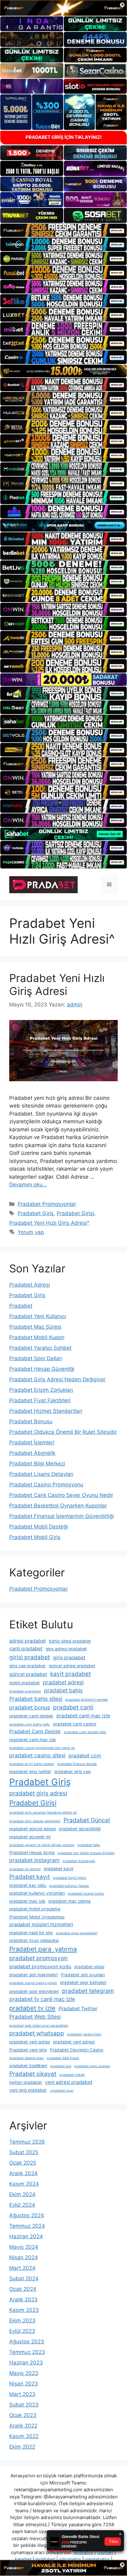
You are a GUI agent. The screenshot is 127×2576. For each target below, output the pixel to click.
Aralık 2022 (23, 2426)
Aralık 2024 (23, 2173)
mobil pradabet (25, 1683)
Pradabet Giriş (36, 1213)
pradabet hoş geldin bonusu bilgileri (86, 1853)
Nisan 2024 (24, 2257)
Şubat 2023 (24, 2405)
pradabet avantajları (25, 1691)
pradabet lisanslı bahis (86, 1894)
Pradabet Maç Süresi (35, 1327)
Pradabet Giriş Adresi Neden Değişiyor (57, 1379)
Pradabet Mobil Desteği (39, 1527)
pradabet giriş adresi (38, 1793)
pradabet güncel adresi (33, 1829)
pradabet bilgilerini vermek (87, 1700)
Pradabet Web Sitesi (35, 2017)
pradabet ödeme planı (27, 2058)
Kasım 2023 (24, 2310)
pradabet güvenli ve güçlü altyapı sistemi (42, 1845)
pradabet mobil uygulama (35, 1909)
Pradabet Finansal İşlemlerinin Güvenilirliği (61, 1516)
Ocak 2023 (23, 2415)
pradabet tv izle (32, 2008)
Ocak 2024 (23, 2289)
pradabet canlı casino (75, 1724)
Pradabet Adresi (30, 1285)
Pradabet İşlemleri (32, 1442)
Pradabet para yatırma (43, 1949)
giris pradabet (69, 1658)
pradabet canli (73, 1707)
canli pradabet (26, 1649)
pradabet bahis (63, 1690)
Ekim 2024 (22, 2194)
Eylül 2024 (22, 2205)
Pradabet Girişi (75, 1213)
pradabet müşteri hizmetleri (41, 1924)
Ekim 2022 (22, 2447)
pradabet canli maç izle (83, 1716)
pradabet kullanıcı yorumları (37, 1893)
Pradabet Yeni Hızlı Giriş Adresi (57, 984)
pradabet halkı (89, 1845)
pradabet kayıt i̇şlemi (70, 1878)
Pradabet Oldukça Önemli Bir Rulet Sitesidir (63, 1432)
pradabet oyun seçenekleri (77, 1933)
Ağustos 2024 (27, 2215)
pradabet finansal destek (77, 1764)
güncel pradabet (28, 1674)
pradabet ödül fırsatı (63, 2058)
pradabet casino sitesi (37, 1755)
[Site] (63, 230)
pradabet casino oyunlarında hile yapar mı (42, 1748)
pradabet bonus (30, 1707)
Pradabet (21, 1306)
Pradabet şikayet (33, 2074)
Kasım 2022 (24, 2436)
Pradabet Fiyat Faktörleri (40, 1400)
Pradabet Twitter (78, 2009)
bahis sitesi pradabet (70, 1641)
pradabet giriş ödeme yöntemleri (35, 1821)
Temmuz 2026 (27, 2142)
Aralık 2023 (23, 2300)
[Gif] (63, 371)
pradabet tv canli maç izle (42, 1999)
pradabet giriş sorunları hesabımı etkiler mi (43, 1813)
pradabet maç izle (27, 1901)
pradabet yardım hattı (84, 2034)
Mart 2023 (22, 2394)
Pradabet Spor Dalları (36, 1358)
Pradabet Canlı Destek (35, 1732)
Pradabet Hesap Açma (32, 1853)
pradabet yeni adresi (74, 2042)
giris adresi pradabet (66, 1649)
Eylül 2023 (22, 2331)
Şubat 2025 (24, 2152)
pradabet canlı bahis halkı (30, 1724)
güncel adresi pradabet (72, 1666)
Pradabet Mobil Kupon (37, 1337)
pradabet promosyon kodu (40, 1967)
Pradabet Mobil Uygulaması (37, 1917)
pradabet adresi (63, 1682)
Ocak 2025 (23, 2163)
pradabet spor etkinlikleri (34, 1991)
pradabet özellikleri (28, 2066)
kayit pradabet (71, 1674)
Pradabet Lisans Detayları (41, 1474)
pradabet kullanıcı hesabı (69, 1886)
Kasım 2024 (24, 2184)
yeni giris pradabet (28, 2090)
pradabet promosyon (38, 1958)
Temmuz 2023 (27, 2352)
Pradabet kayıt (30, 1877)
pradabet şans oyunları (92, 2066)
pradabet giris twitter (30, 1772)
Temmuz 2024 (27, 2226)
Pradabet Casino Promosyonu (46, 1485)
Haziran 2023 (26, 2363)
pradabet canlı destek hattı (85, 1732)
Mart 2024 (22, 2268)
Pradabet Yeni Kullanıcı (38, 1316)
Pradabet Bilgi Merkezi (37, 1464)
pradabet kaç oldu (28, 1885)
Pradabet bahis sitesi (36, 1699)
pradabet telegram (88, 1991)
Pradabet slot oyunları (83, 1975)
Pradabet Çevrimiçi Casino (77, 2050)
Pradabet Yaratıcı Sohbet (40, 1348)
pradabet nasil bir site (31, 1933)
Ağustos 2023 (27, 2342)
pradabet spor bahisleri (83, 1982)
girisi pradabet (30, 1657)
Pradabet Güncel (87, 1820)
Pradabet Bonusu (31, 1421)
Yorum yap (31, 1232)
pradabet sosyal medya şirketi (33, 1983)
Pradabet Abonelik (32, 1453)
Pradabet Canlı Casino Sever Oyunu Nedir (61, 1495)
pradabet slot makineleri (33, 1975)
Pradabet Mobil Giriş (35, 1537)
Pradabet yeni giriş (28, 2050)
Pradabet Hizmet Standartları (46, 1411)
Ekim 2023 (22, 2321)
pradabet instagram (34, 1860)
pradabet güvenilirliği (80, 1829)
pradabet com (85, 1756)
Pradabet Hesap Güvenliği (42, 1369)
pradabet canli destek (31, 1716)
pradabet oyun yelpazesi (34, 1940)
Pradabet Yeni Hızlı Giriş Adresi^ (49, 1223)
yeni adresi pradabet (69, 2082)
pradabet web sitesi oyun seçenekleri (39, 2026)
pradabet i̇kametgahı (79, 1861)
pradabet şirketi (72, 2075)
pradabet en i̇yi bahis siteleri (32, 1764)
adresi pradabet (28, 1641)
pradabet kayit (59, 1869)
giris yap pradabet (27, 1666)
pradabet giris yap (72, 1772)
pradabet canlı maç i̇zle (33, 1740)
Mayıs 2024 (24, 2247)
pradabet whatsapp (37, 2033)
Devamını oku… (28, 1185)
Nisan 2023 (24, 2384)
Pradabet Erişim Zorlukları (41, 1390)
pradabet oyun (61, 2091)
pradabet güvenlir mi (30, 1837)
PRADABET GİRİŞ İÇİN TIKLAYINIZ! (64, 137)
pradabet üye (61, 2066)
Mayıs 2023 (24, 2373)
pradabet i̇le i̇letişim (25, 1869)
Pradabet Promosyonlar (47, 1204)
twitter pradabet (26, 2082)
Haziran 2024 (26, 2236)
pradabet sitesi (89, 1967)
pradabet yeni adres (30, 2042)
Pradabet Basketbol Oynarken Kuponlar (58, 1506)
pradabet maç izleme (70, 1901)
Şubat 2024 (24, 2278)
